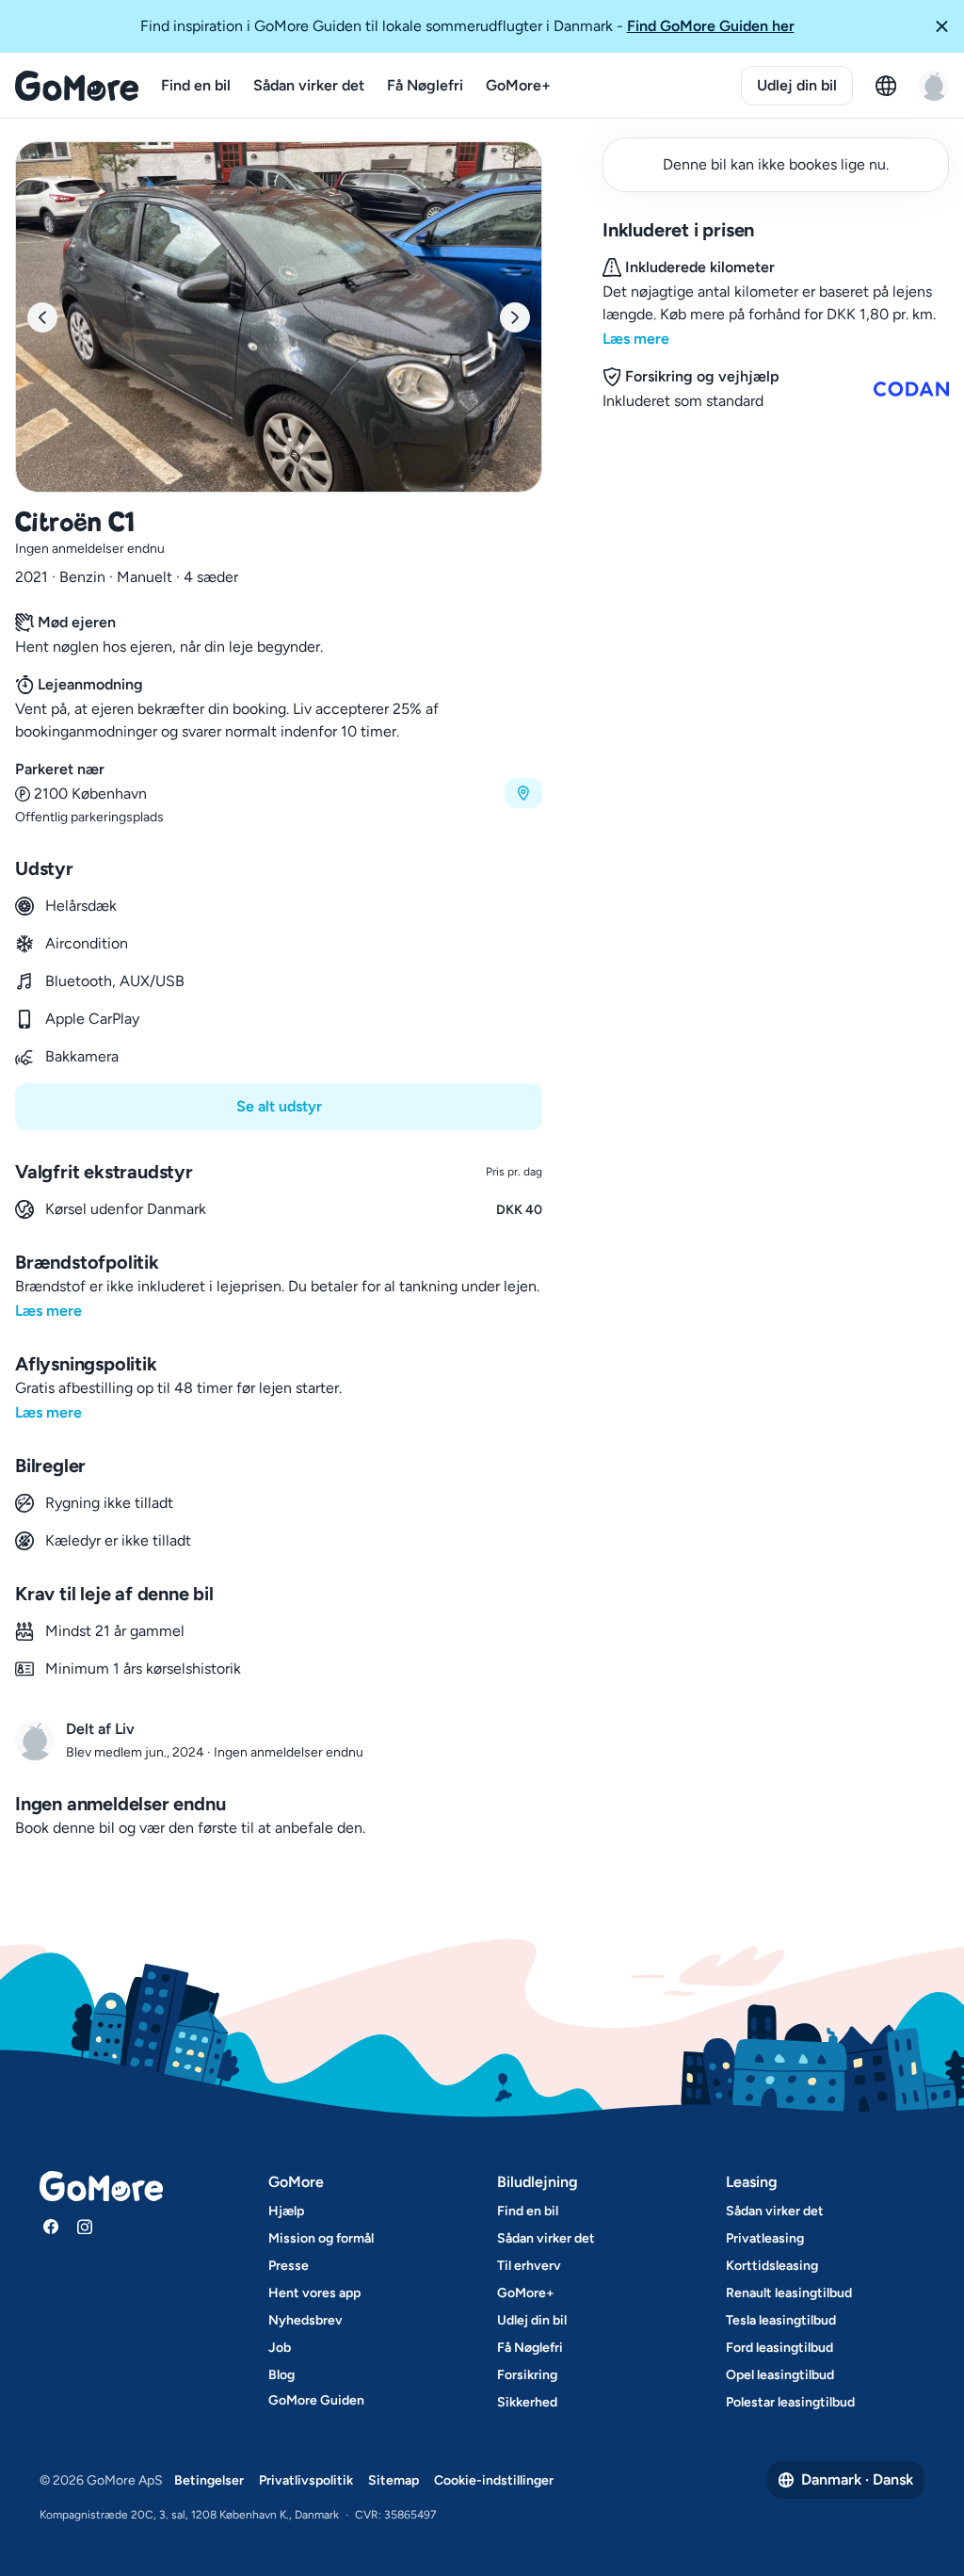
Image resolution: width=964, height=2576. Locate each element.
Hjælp (286, 2211)
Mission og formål (321, 2238)
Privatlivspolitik (306, 2480)
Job (280, 2348)
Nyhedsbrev (305, 2320)
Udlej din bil (797, 85)
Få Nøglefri (425, 85)
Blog (281, 2375)
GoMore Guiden (316, 2400)
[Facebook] (51, 2227)
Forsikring (527, 2375)
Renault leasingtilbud (789, 2293)
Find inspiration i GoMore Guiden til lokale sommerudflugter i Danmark (467, 26)
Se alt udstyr (279, 1106)
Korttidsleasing (772, 2266)
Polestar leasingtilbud (790, 2402)
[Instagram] (85, 2227)
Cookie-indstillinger (494, 2480)
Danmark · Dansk (857, 2479)
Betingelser (209, 2480)
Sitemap (394, 2480)
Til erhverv (529, 2266)
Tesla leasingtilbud (781, 2320)
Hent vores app (314, 2293)
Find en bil (196, 85)
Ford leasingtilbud (779, 2348)
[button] (941, 26)
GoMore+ (518, 85)
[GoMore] (77, 86)
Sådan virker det (309, 85)
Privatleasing (765, 2238)
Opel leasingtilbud (780, 2375)
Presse (289, 2266)
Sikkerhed (527, 2402)
